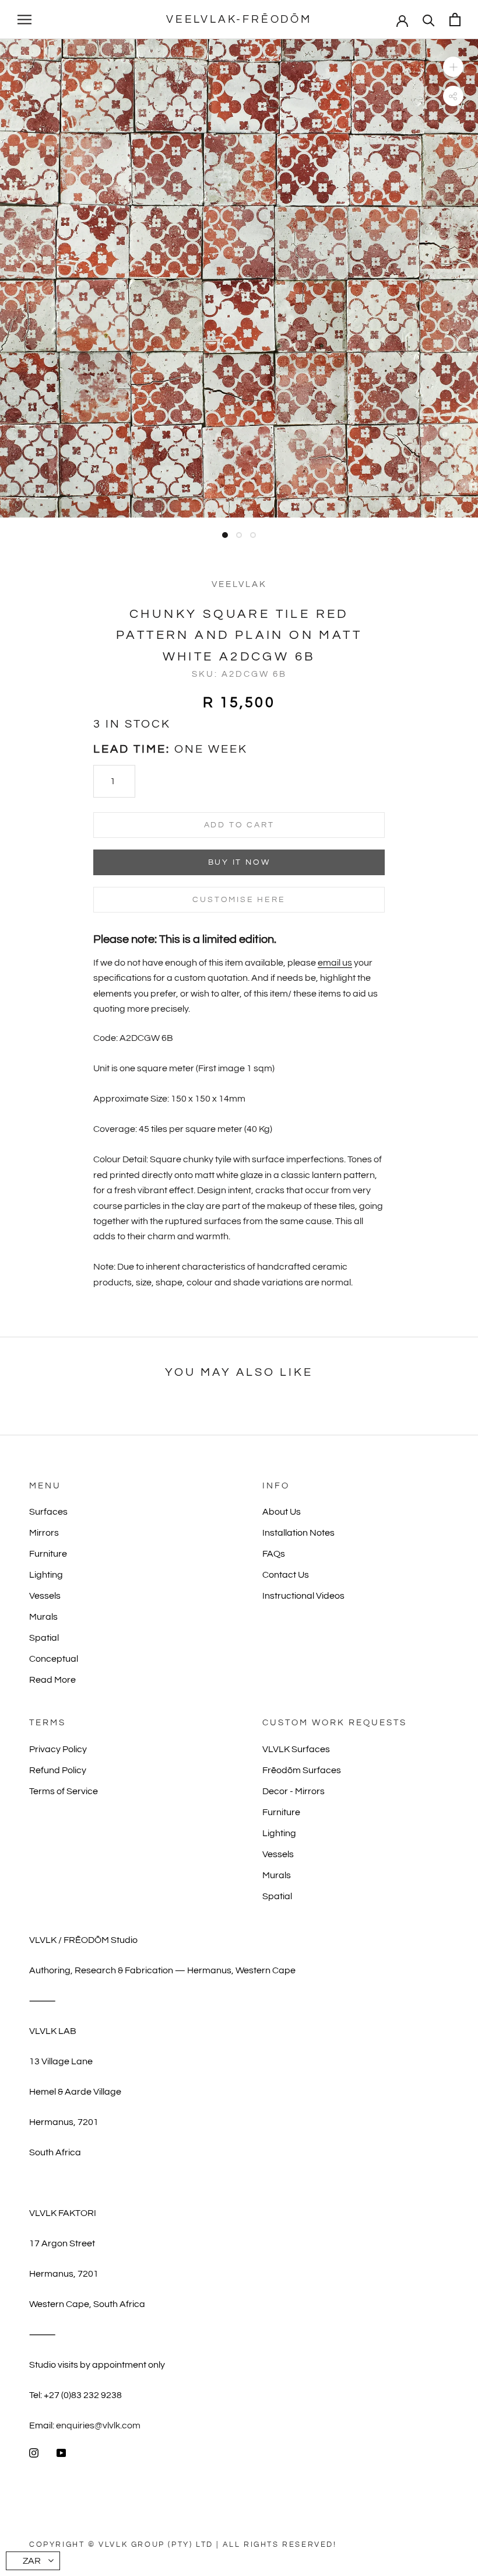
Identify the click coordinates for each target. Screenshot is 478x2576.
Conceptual (54, 1659)
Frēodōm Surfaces (302, 1770)
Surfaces (48, 1512)
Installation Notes (298, 1533)
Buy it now (239, 862)
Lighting (46, 1575)
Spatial (44, 1638)
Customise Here (239, 900)
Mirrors (44, 1533)
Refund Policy (58, 1770)
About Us (282, 1512)
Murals (43, 1617)
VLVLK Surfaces (296, 1749)
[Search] (429, 20)
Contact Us (286, 1575)
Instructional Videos (303, 1596)
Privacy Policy (58, 1749)
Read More (52, 1680)
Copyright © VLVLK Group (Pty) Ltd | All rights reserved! (183, 2544)
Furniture (48, 1554)
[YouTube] (61, 2452)
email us (335, 963)
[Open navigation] (24, 20)
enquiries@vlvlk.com (98, 2425)
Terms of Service (64, 1791)
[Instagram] (34, 2452)
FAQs (274, 1554)
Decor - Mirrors (294, 1791)
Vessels (45, 1596)
